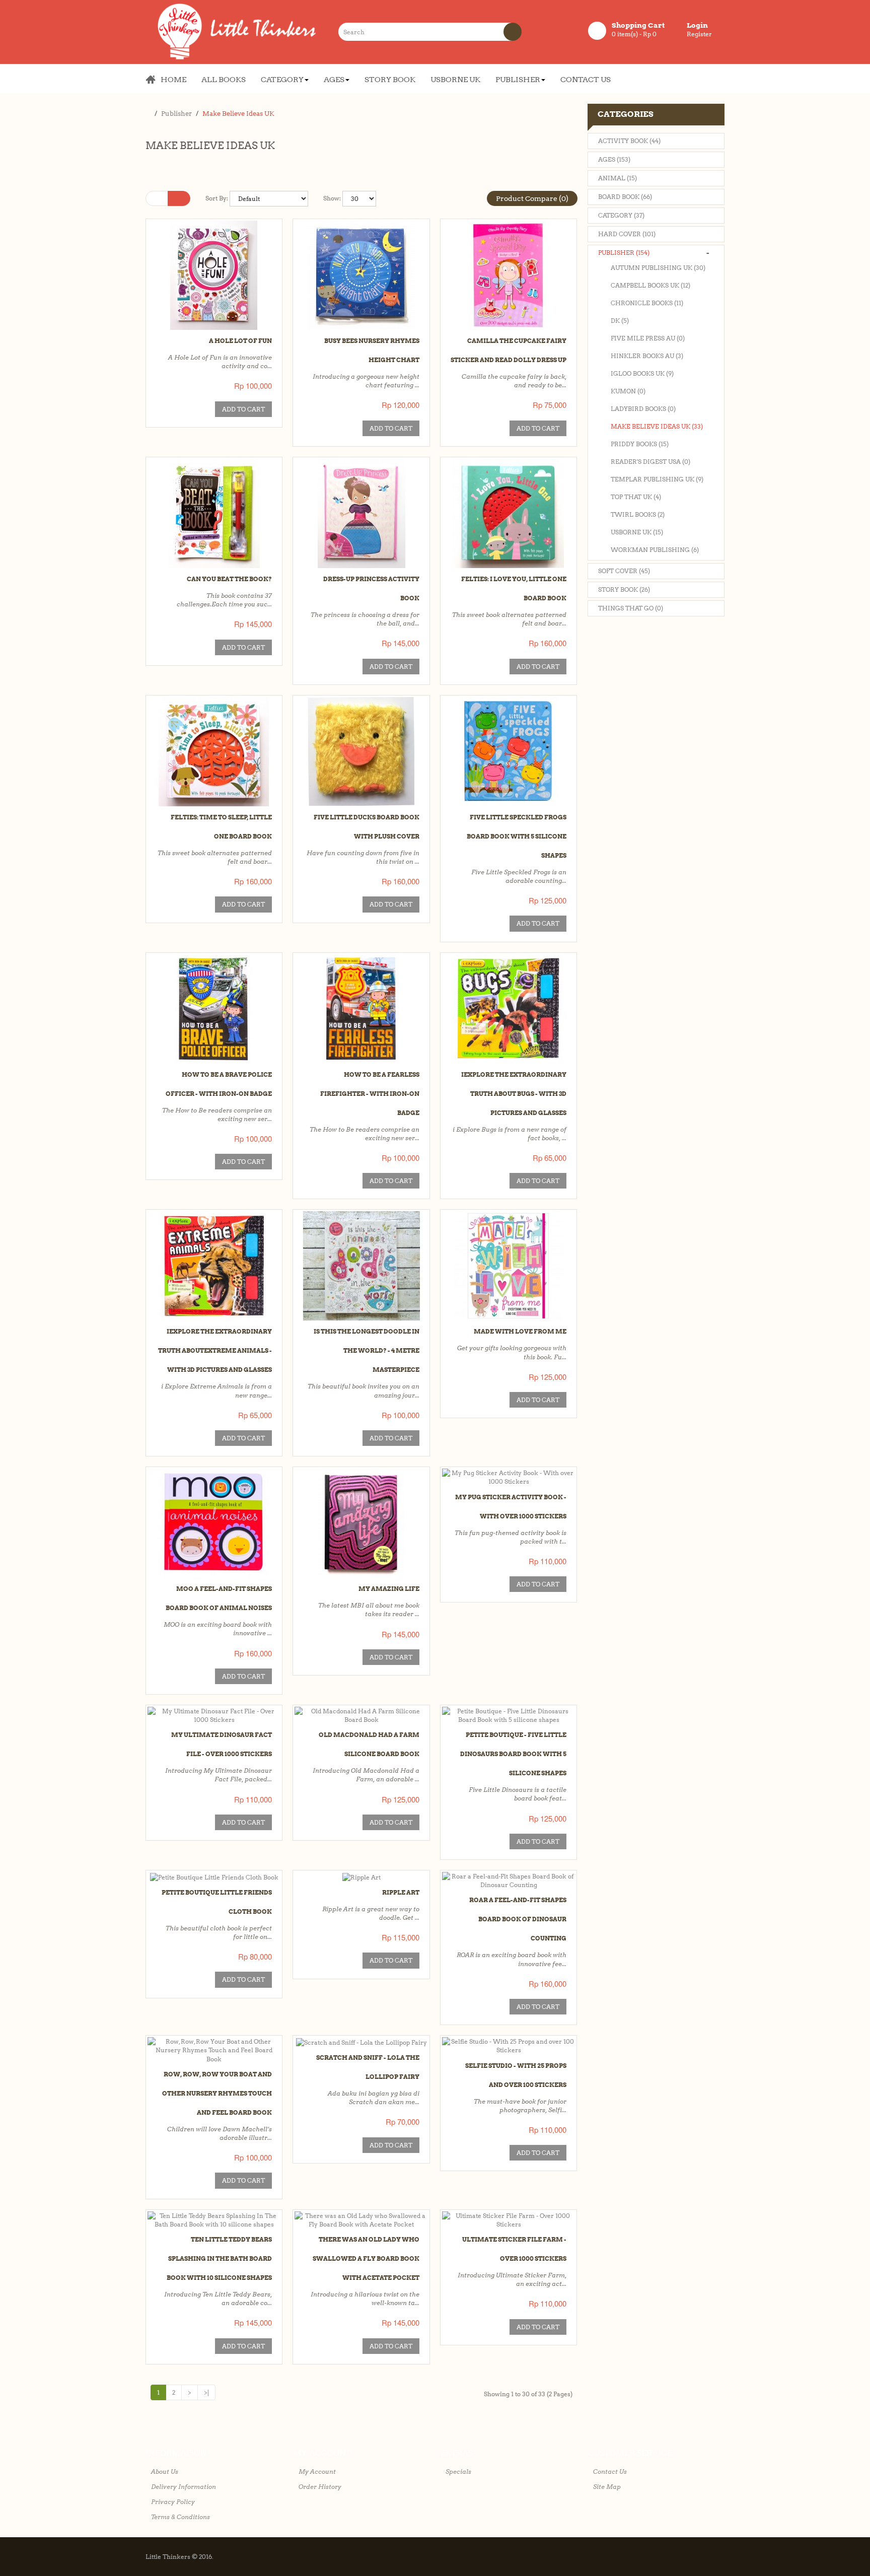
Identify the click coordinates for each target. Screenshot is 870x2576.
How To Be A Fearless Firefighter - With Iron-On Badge (370, 1094)
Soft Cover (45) (624, 571)
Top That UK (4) (636, 497)
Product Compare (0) (532, 198)
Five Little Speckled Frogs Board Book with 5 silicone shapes (517, 836)
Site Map (607, 2487)
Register (699, 34)
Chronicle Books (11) (647, 303)
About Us (165, 2471)
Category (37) (621, 215)
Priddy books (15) (640, 444)
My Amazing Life (389, 1589)
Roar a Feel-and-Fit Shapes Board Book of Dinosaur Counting (518, 1919)
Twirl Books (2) (638, 514)
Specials (458, 2471)
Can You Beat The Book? (229, 579)
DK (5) (620, 321)
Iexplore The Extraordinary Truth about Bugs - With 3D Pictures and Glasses (514, 1094)
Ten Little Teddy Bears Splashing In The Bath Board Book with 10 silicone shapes (219, 2258)
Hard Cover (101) (627, 234)
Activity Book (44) (629, 141)
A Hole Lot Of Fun (240, 341)
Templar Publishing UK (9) (657, 479)
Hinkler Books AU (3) (647, 356)
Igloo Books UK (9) (642, 373)
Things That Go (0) (631, 608)
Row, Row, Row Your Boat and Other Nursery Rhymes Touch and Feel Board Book (217, 2093)
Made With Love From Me (520, 1331)
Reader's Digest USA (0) (650, 462)
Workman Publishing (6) (655, 550)
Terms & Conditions (180, 2517)
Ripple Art (401, 1892)
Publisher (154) (624, 253)
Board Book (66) (625, 197)
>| (206, 2392)
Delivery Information (184, 2487)
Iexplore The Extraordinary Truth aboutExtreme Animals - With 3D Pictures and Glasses (215, 1350)
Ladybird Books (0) (643, 409)
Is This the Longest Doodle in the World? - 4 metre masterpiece (367, 1350)
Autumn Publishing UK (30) (658, 268)
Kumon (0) (628, 391)
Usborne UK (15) (637, 532)
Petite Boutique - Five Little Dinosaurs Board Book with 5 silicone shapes (513, 1754)
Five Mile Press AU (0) (648, 338)
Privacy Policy (173, 2502)
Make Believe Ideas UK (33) (657, 426)
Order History (320, 2487)
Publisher (176, 114)
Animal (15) (618, 178)
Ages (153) (614, 159)
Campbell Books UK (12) (650, 285)
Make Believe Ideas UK (238, 114)
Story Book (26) (624, 589)
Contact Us (610, 2471)
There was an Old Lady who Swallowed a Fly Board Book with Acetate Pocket (366, 2258)
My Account (317, 2471)
